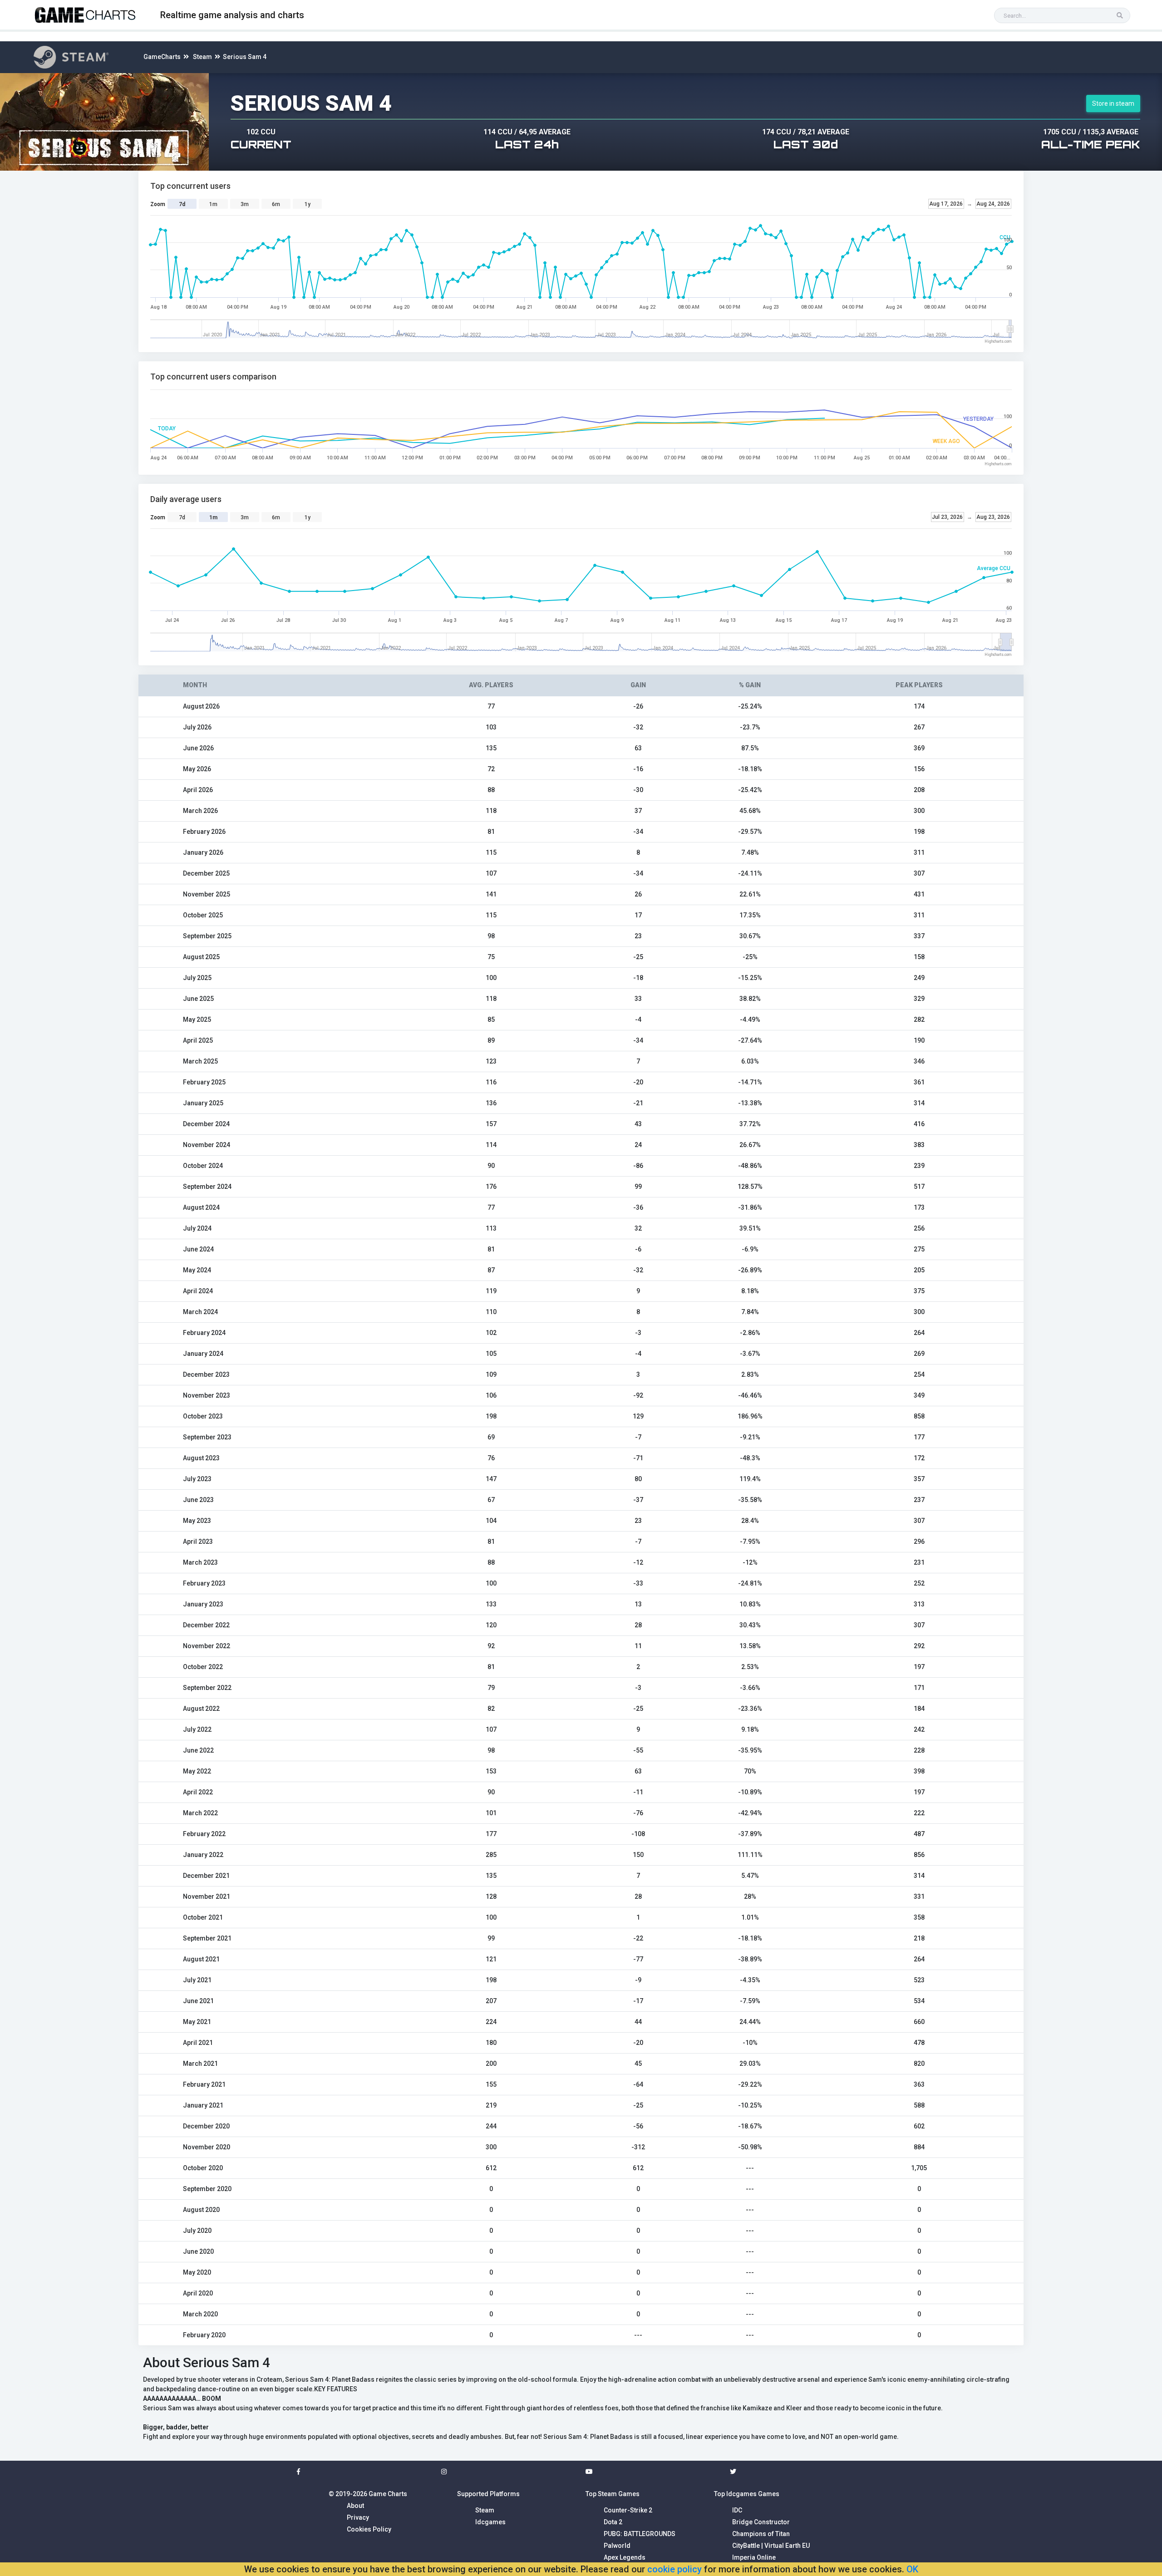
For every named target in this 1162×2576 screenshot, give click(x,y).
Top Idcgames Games (747, 2494)
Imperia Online (754, 2557)
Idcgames (490, 2522)
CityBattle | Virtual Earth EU (771, 2546)
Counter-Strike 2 (628, 2510)
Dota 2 (613, 2522)
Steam (202, 57)
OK (912, 2569)
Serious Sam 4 (245, 57)
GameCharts (162, 57)
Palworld (617, 2546)
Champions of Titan (761, 2534)
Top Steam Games (613, 2494)
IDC (737, 2510)
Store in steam (1113, 103)
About (355, 2506)
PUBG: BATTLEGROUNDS (640, 2534)
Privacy (358, 2517)
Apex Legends (625, 2557)
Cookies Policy (369, 2529)
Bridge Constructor (761, 2522)
